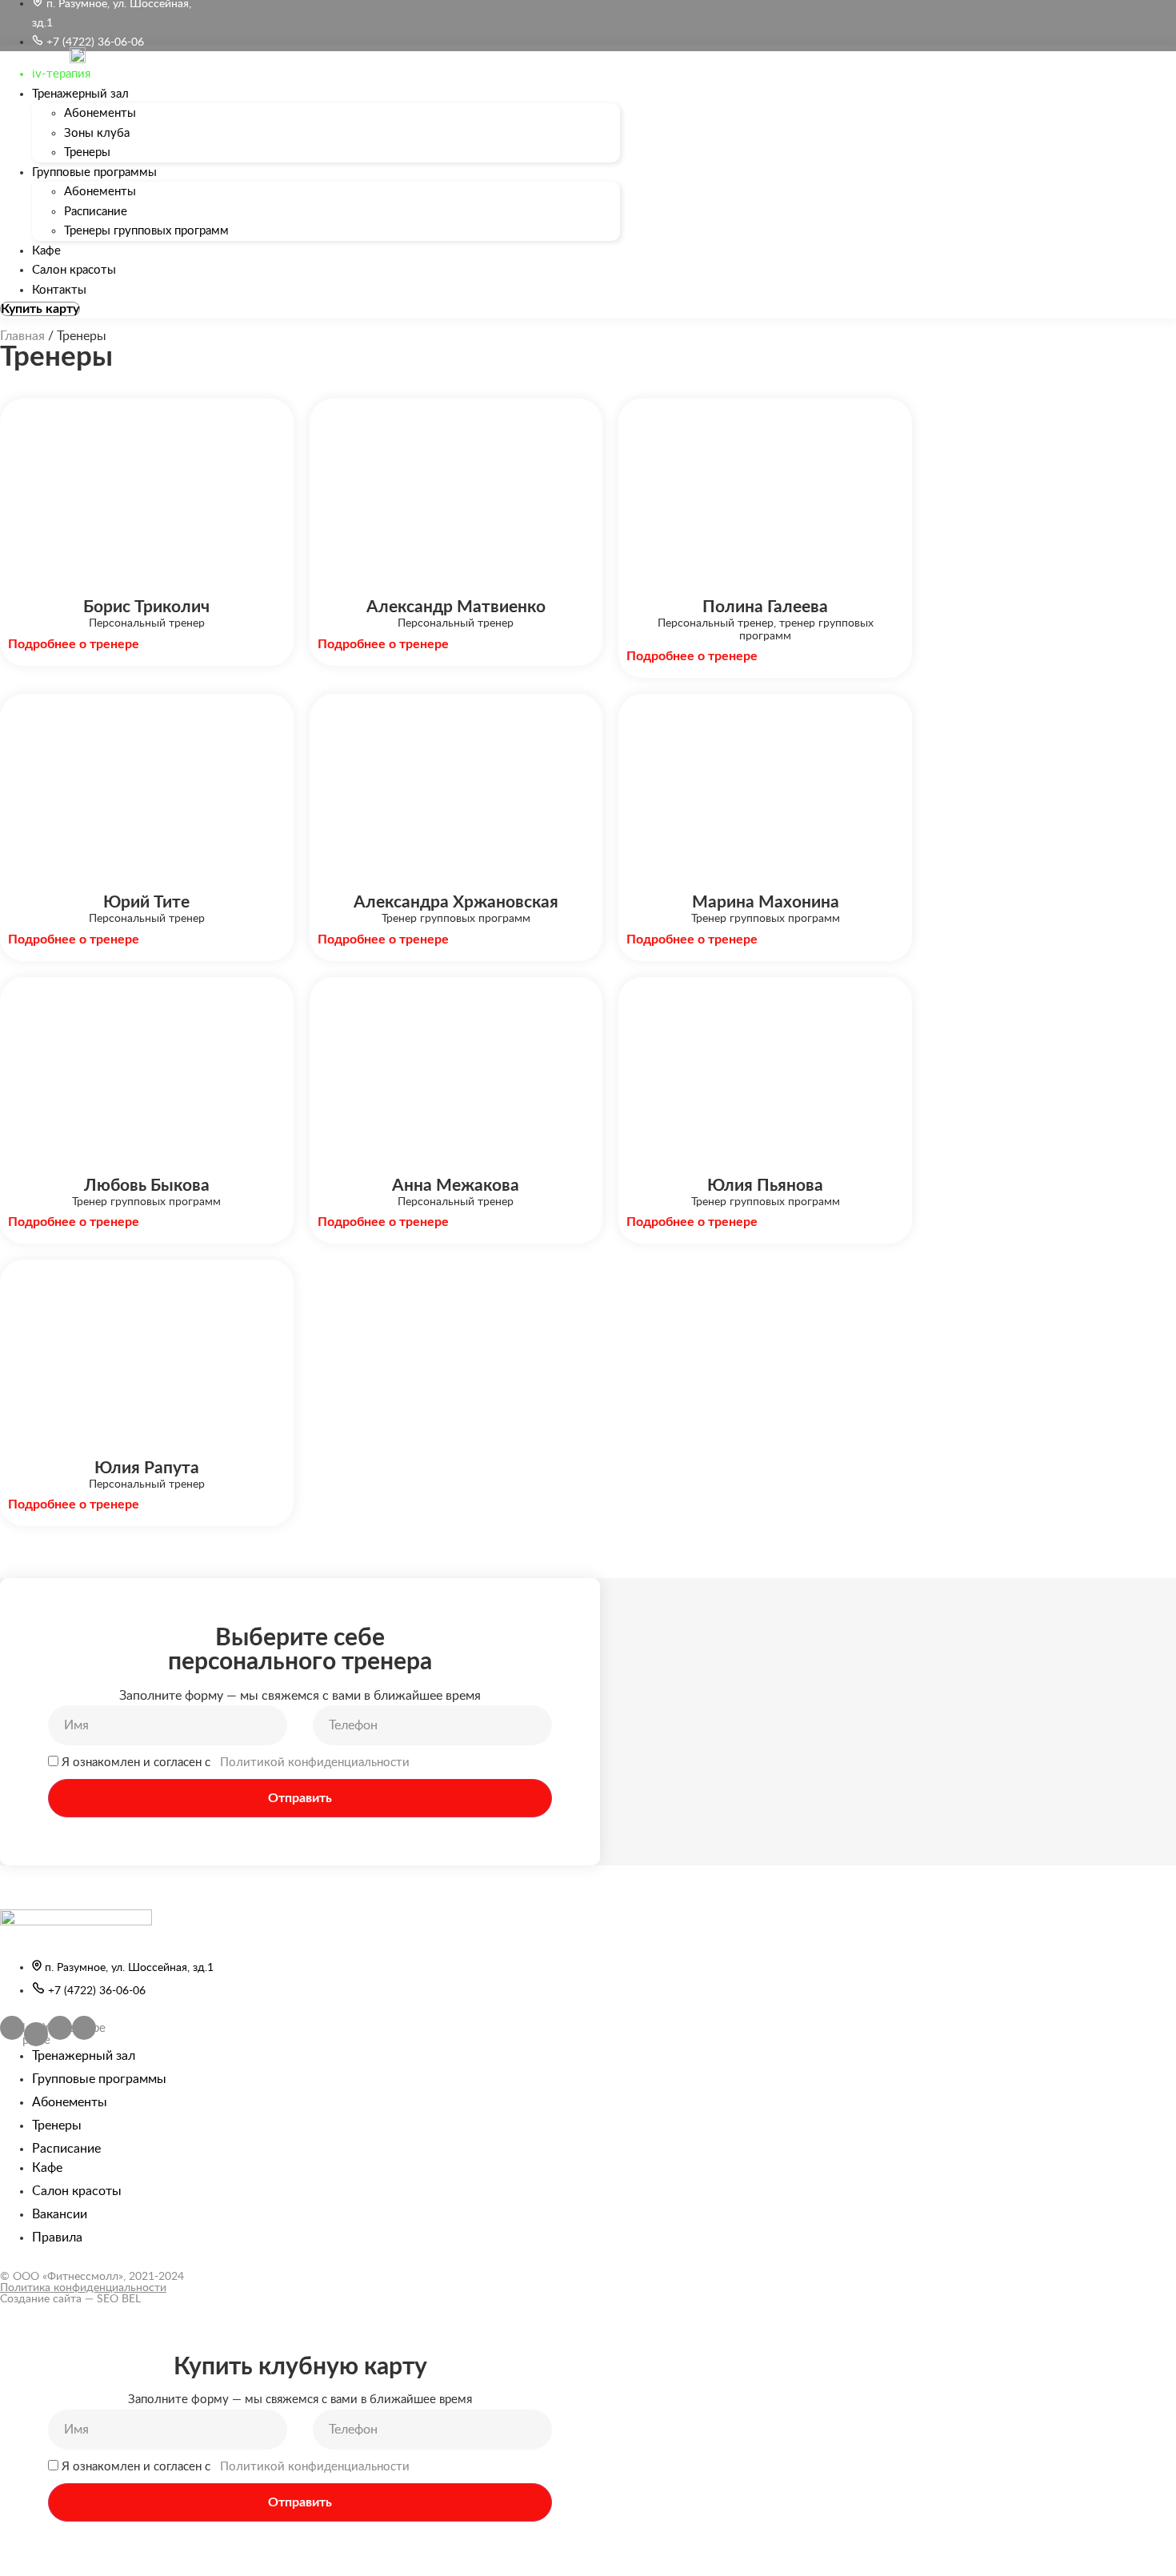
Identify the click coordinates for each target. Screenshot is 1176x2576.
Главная (22, 336)
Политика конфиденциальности (83, 2288)
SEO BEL (119, 2299)
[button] (40, 309)
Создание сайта (41, 2299)
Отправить (300, 1798)
